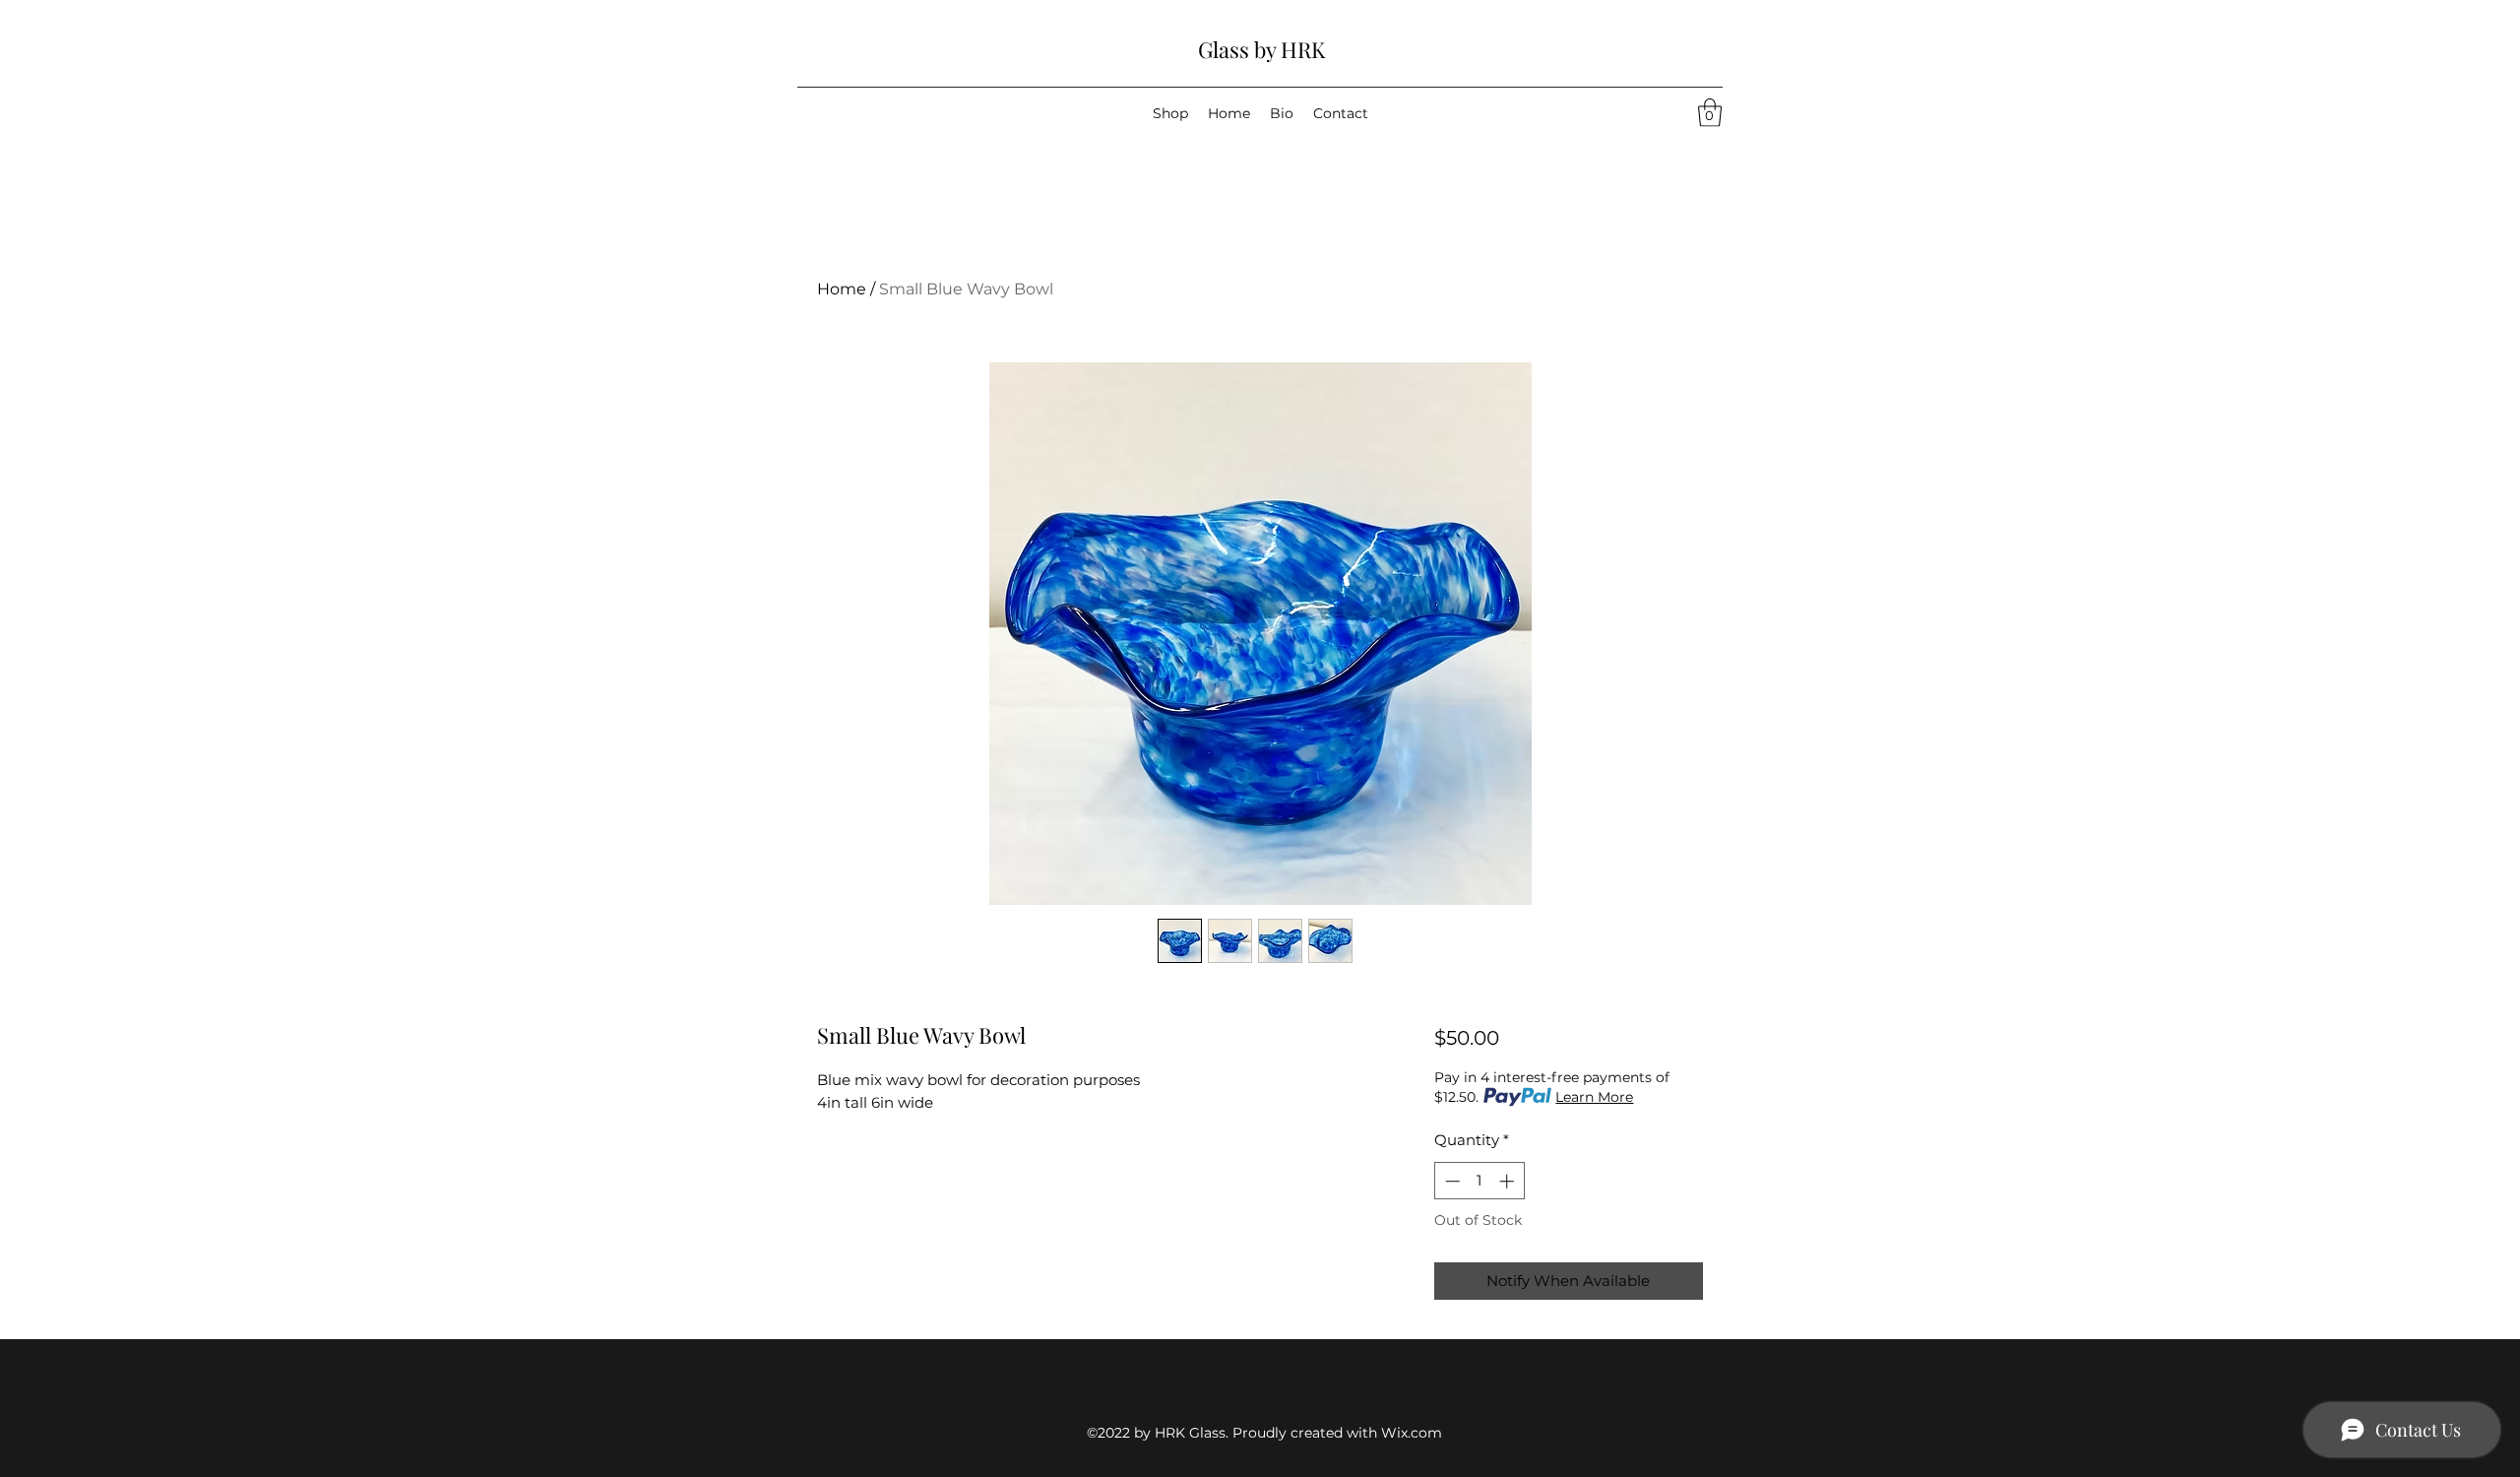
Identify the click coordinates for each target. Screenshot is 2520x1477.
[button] (1710, 113)
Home (842, 289)
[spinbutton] (1479, 1181)
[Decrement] (1450, 1181)
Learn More (1594, 1097)
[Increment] (1509, 1181)
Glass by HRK (1261, 49)
